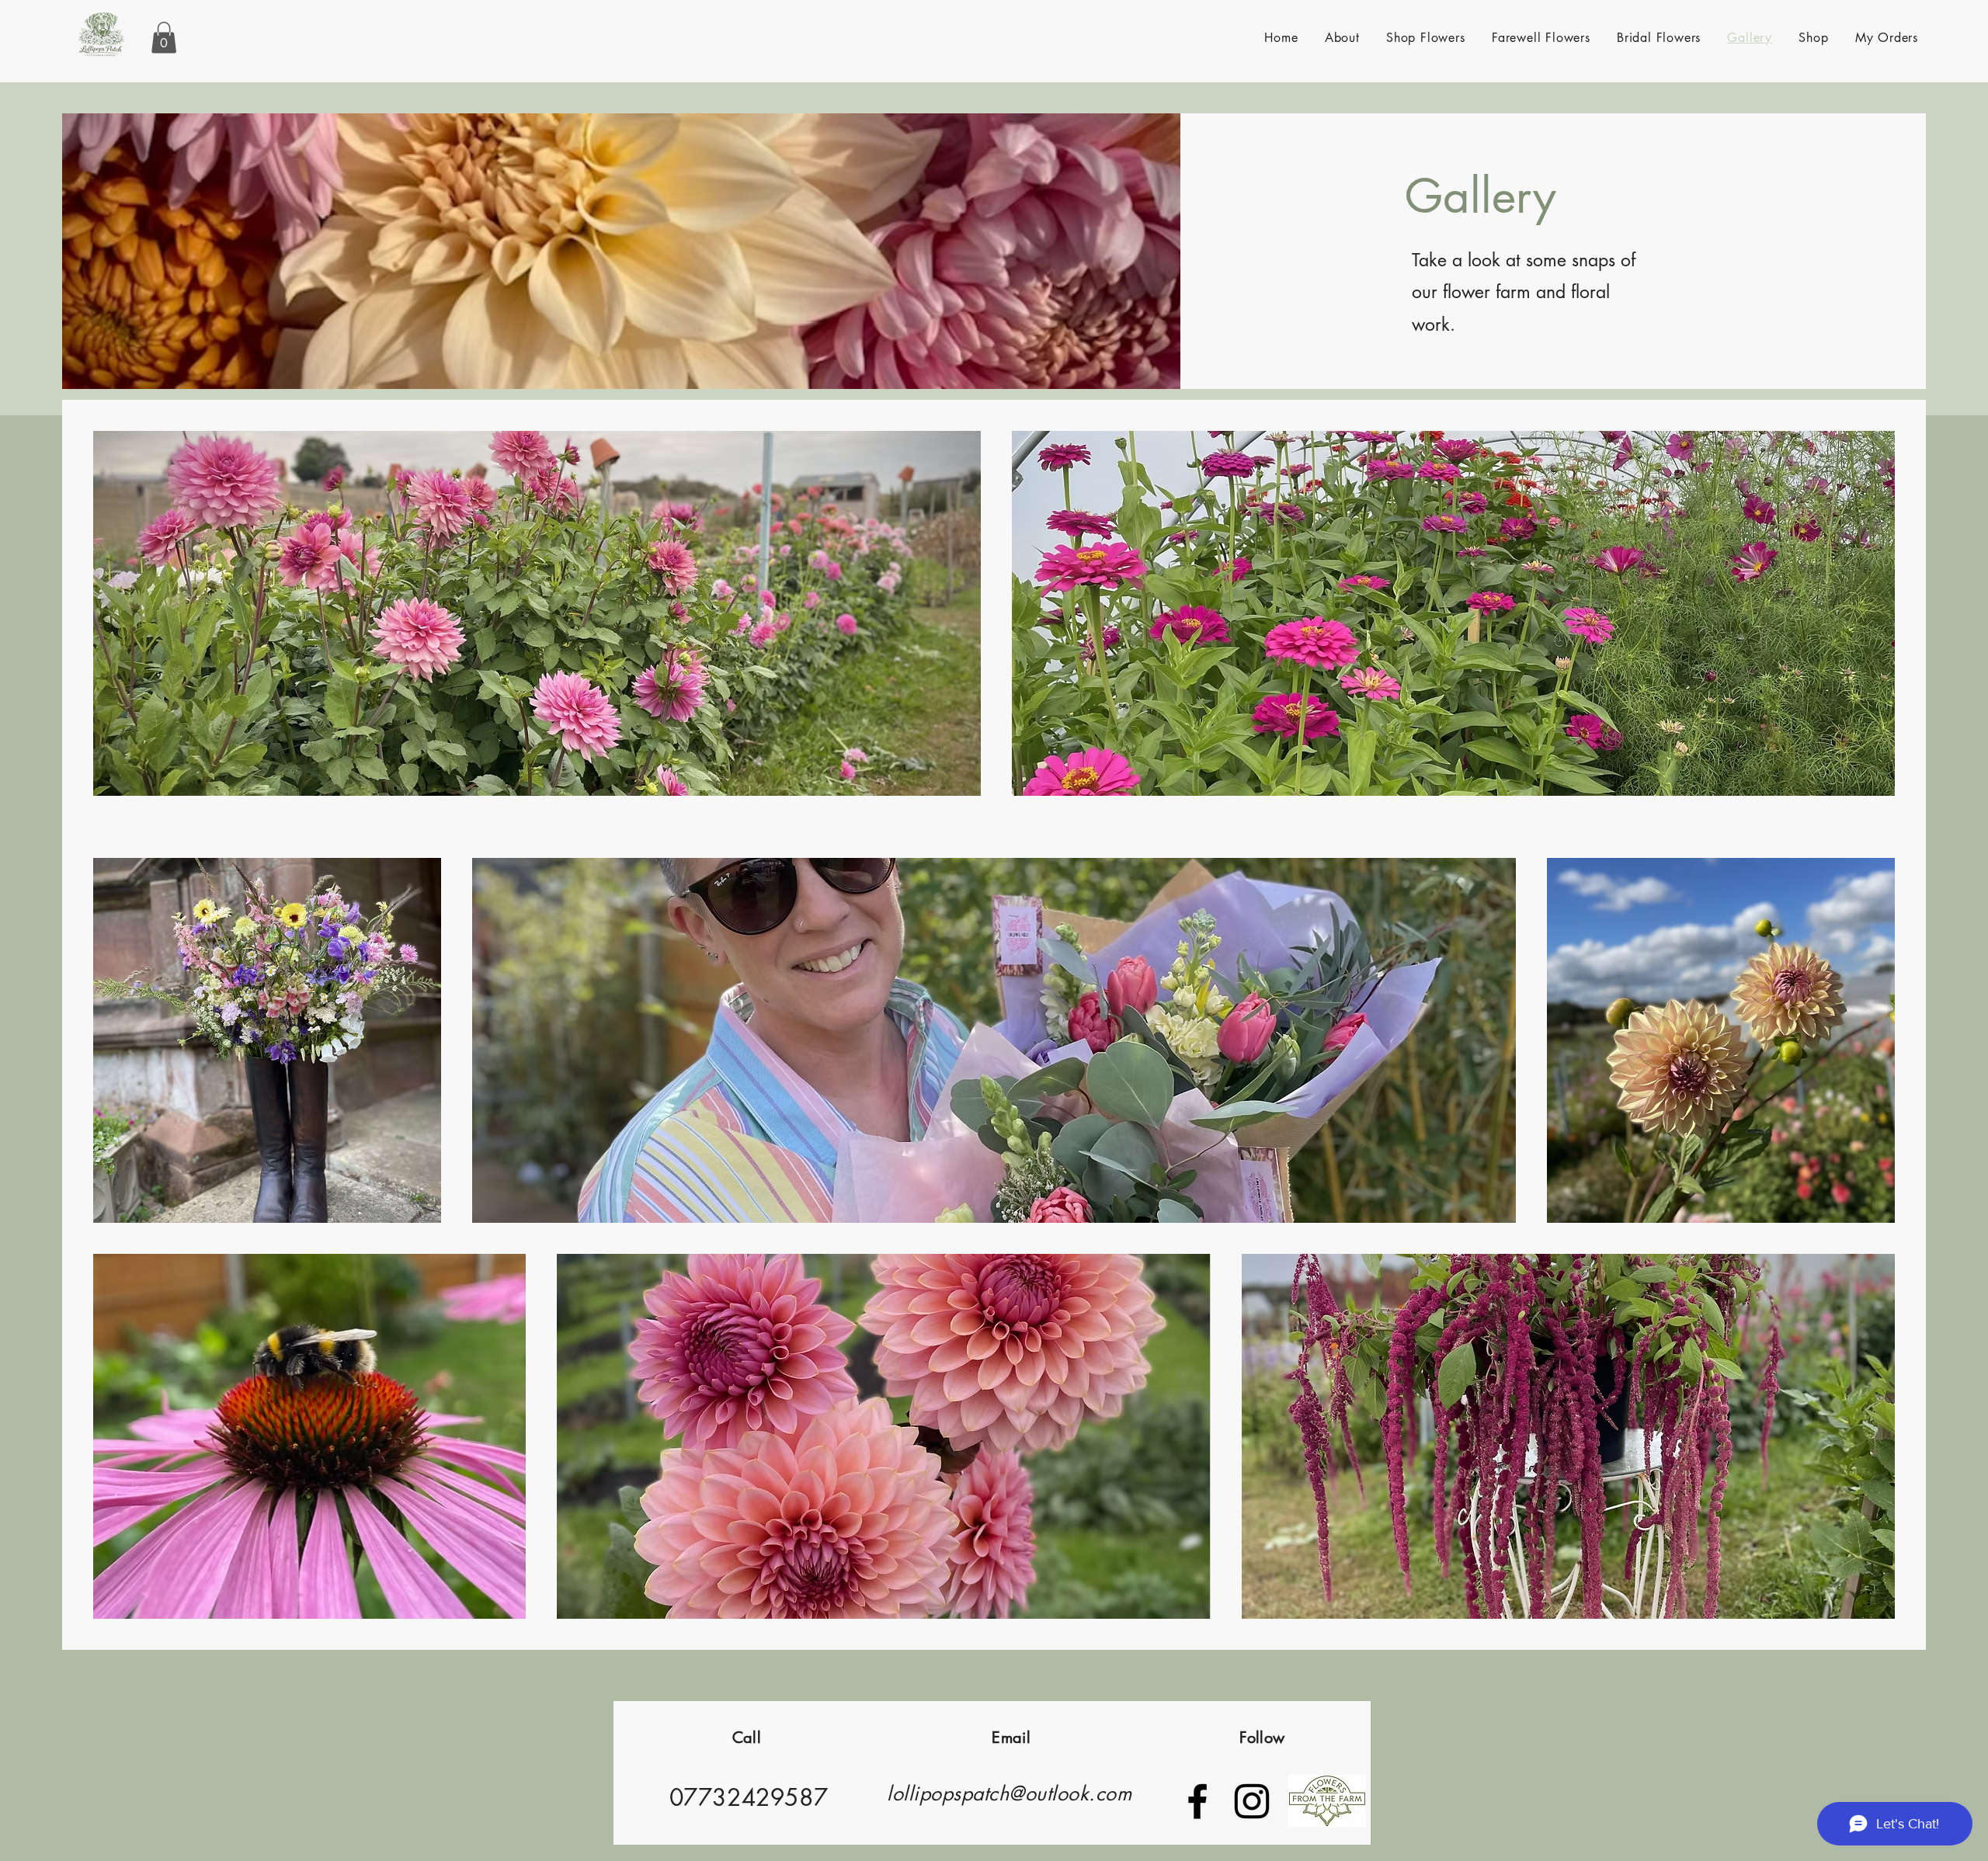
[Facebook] (1197, 1801)
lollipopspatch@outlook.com (1009, 1793)
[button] (164, 38)
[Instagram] (1252, 1801)
